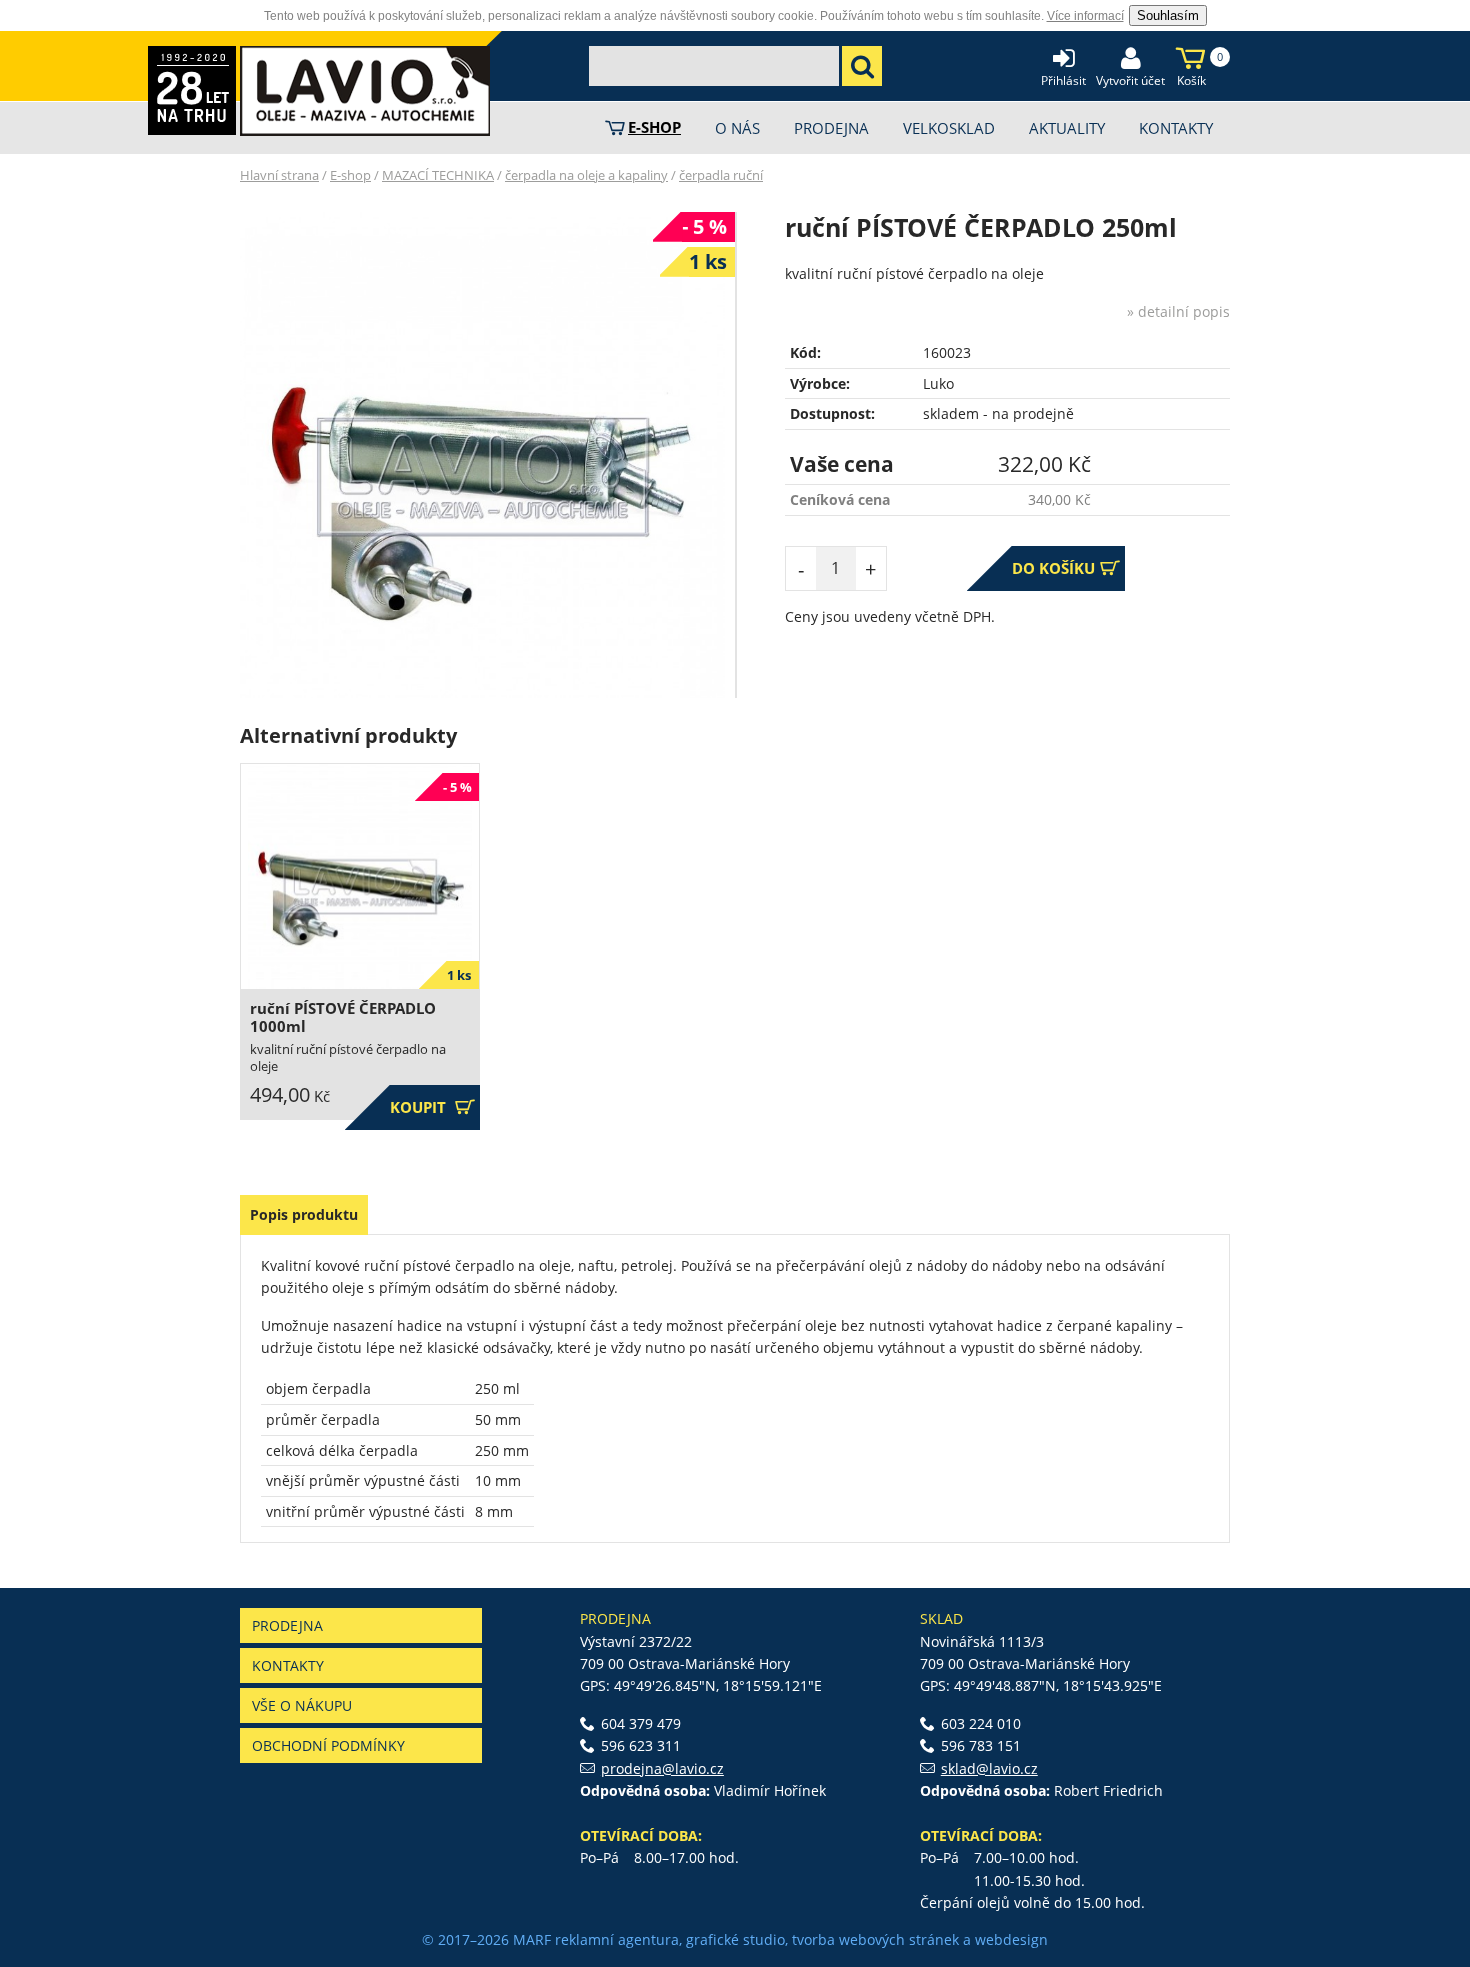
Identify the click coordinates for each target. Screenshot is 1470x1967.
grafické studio (735, 1939)
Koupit (432, 1107)
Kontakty (288, 1665)
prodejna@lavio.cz (662, 1768)
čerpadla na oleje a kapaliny (586, 175)
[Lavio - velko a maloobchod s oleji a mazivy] (365, 91)
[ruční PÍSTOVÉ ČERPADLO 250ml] (482, 455)
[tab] (304, 1215)
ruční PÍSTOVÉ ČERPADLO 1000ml (343, 1017)
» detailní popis (1178, 311)
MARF (532, 1939)
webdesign (1011, 1939)
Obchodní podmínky (328, 1745)
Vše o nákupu (302, 1705)
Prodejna (287, 1625)
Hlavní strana (279, 175)
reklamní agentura (617, 1939)
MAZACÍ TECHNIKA (438, 175)
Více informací (1085, 16)
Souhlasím (1168, 15)
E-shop (350, 175)
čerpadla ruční (721, 175)
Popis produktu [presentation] (304, 1214)
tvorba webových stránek (875, 1939)
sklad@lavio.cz (989, 1768)
